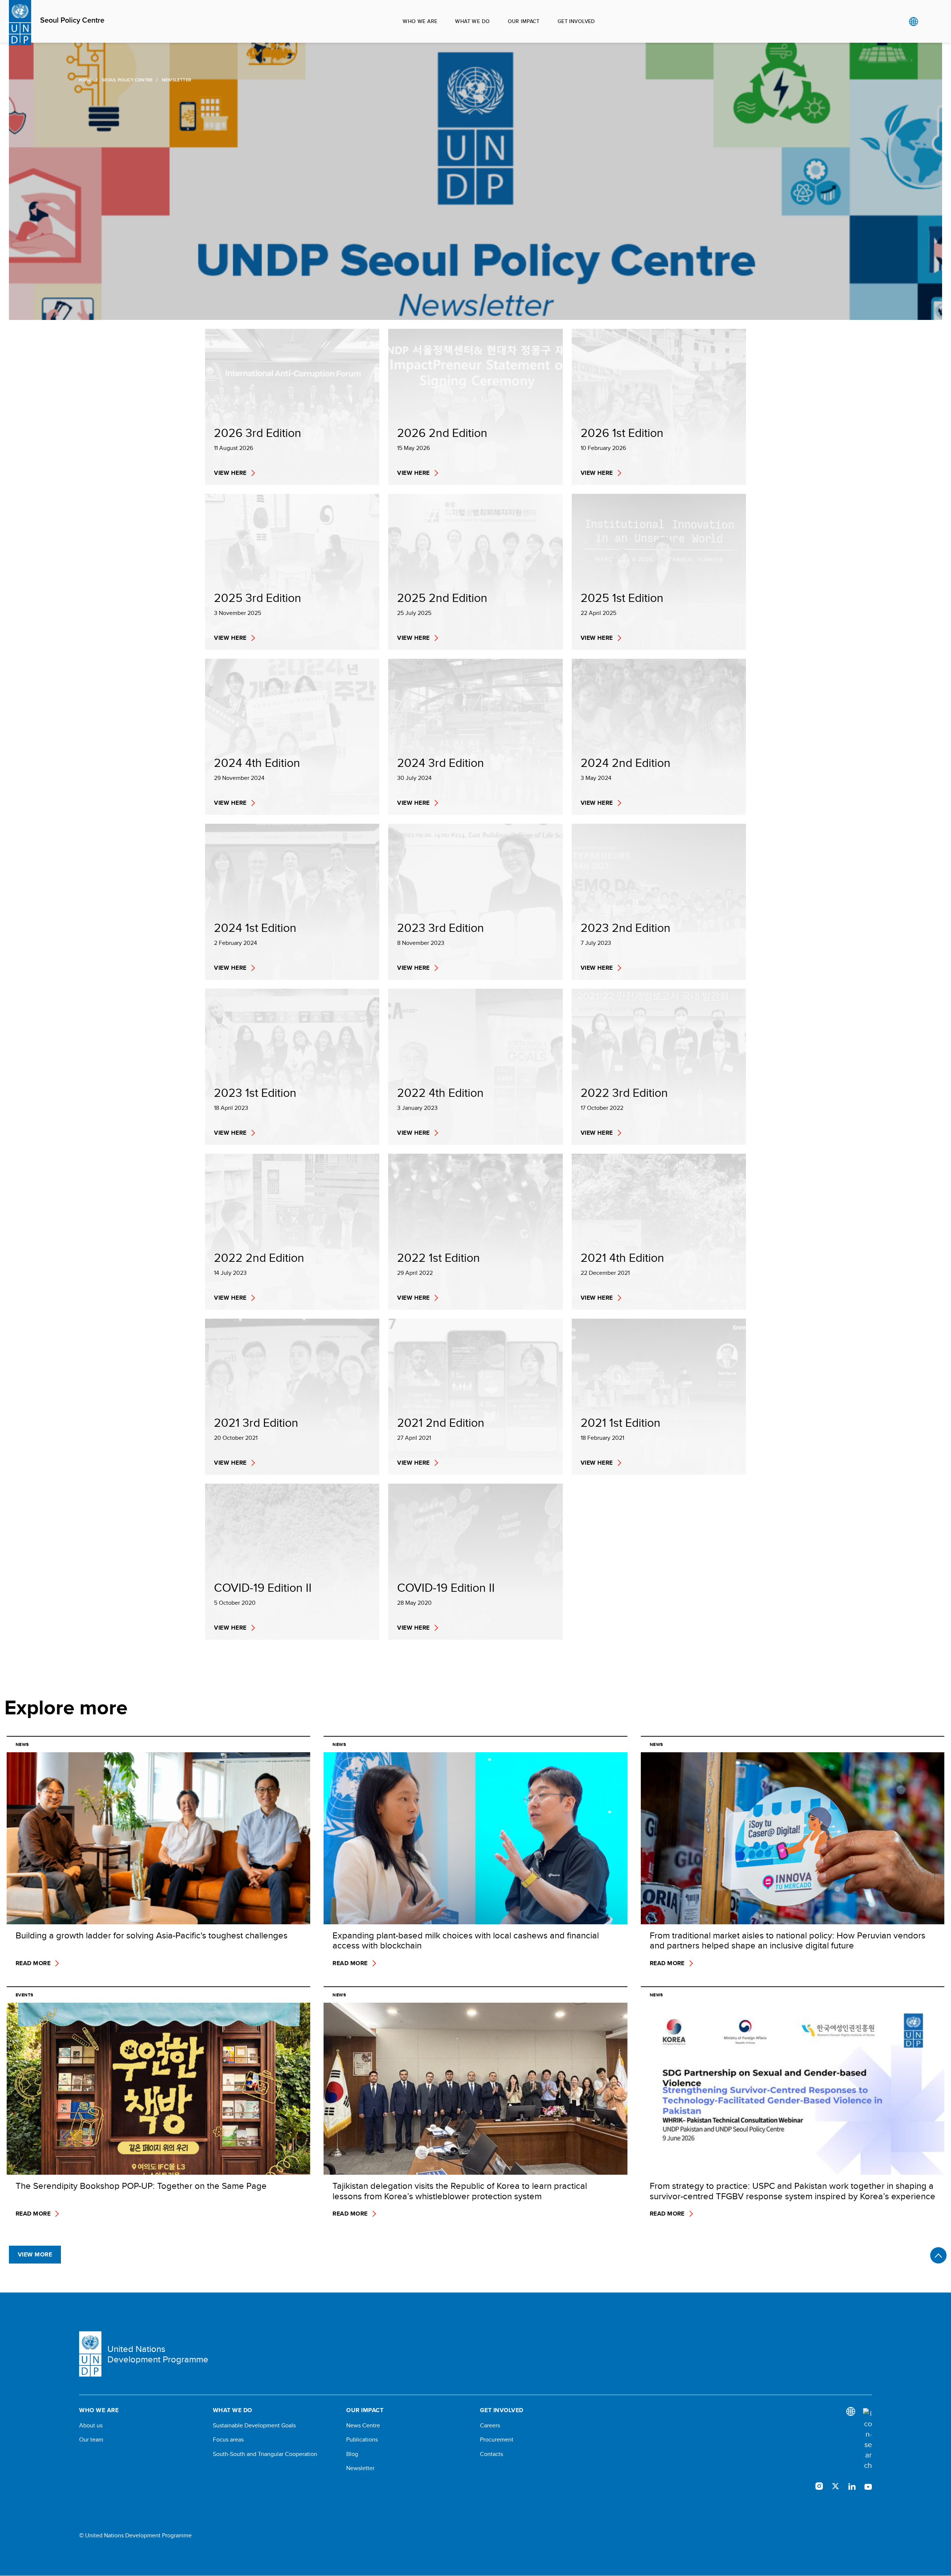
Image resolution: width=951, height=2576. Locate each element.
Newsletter (360, 2468)
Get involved (576, 21)
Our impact (524, 21)
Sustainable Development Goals (254, 2426)
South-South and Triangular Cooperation (265, 2454)
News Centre (363, 2426)
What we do (472, 21)
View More (35, 2254)
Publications (362, 2440)
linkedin (852, 2486)
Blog (352, 2454)
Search (929, 22)
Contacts (491, 2454)
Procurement (497, 2440)
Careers (490, 2426)
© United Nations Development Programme (135, 2536)
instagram (819, 2486)
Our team (91, 2440)
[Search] (867, 2439)
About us (91, 2426)
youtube (868, 2486)
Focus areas (228, 2440)
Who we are (420, 21)
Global (913, 22)
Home (86, 80)
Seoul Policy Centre (72, 20)
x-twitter (835, 2486)
